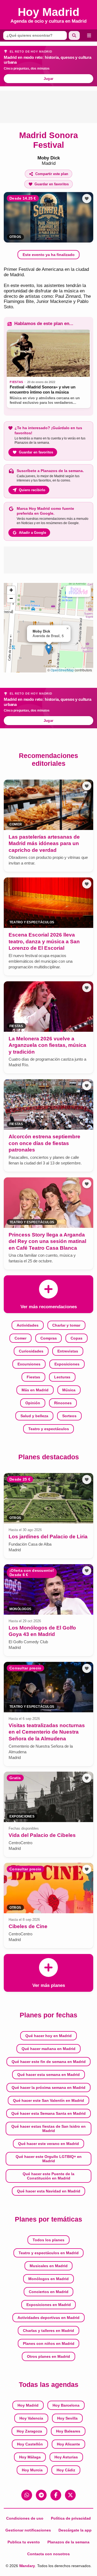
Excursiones (29, 1364)
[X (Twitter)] (70, 2495)
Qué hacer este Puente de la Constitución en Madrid (48, 2176)
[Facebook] (56, 2495)
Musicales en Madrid (49, 2266)
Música (69, 1390)
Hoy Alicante (68, 2444)
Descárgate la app (75, 2530)
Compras (49, 1338)
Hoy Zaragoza (29, 2431)
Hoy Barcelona (66, 2405)
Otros (15, 237)
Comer (20, 1338)
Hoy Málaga (30, 2457)
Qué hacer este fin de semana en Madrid (49, 2062)
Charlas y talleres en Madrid (48, 2331)
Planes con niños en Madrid (49, 2343)
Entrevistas (68, 1351)
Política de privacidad (71, 2518)
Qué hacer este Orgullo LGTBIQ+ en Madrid (49, 2159)
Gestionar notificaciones (28, 2530)
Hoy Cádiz (66, 2470)
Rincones (63, 1403)
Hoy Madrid (28, 2405)
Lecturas (62, 1377)
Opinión (33, 1403)
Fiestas (33, 1377)
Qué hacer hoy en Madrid (48, 2036)
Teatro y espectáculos (49, 1429)
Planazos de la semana (68, 2542)
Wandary (27, 2566)
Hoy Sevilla (67, 2418)
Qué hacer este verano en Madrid (48, 2144)
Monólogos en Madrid (48, 2279)
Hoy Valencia (31, 2418)
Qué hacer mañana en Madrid (48, 2049)
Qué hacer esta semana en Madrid (48, 2075)
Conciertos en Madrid (49, 2292)
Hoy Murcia (32, 2470)
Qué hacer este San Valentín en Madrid (48, 2100)
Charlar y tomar (66, 1325)
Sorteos (69, 1416)
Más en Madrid (35, 1390)
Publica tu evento (24, 2542)
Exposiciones (67, 1364)
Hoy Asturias (66, 2457)
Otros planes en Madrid (48, 2356)
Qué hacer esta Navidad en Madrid (49, 2191)
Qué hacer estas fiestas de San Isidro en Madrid (48, 2129)
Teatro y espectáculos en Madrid (49, 2253)
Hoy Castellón (30, 2444)
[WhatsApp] (27, 2495)
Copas (77, 1338)
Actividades (28, 1325)
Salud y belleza (34, 1416)
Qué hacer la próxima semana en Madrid (48, 2088)
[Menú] (89, 35)
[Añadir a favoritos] (87, 199)
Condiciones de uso (25, 2518)
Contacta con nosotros (48, 2554)
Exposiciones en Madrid (49, 2305)
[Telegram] (41, 2495)
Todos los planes (48, 2240)
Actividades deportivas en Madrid (48, 2318)
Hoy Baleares (68, 2431)
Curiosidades (31, 1351)
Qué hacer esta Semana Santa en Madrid (48, 2113)
